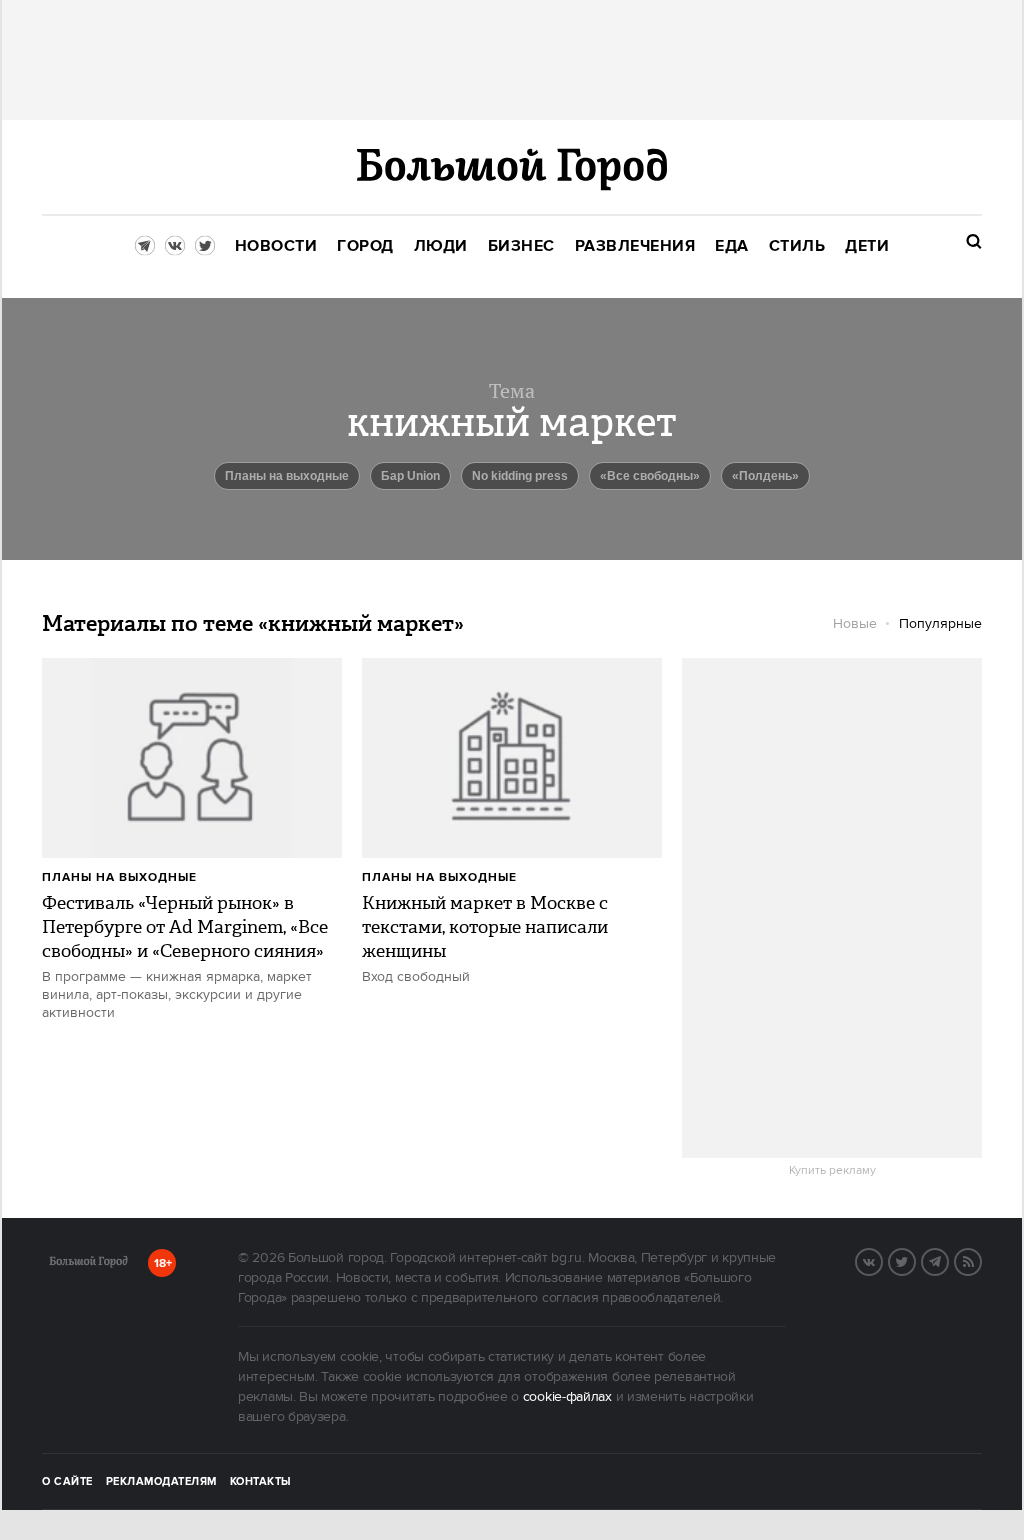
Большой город (88, 1265)
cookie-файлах (567, 1397)
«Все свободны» (650, 476)
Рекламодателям (161, 1482)
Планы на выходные (287, 476)
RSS (981, 1260)
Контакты (261, 1482)
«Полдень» (765, 476)
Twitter (915, 1260)
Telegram (948, 1260)
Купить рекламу (832, 1171)
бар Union (410, 476)
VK (882, 1260)
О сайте (67, 1482)
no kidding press (520, 476)
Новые (855, 624)
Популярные (940, 624)
